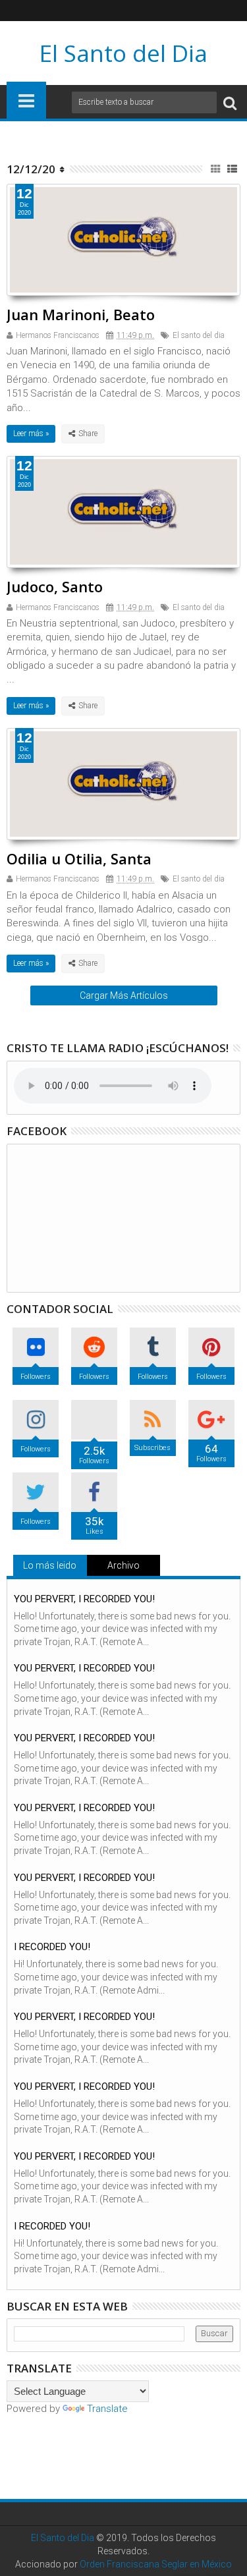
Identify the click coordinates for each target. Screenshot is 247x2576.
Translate (107, 2409)
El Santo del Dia (123, 53)
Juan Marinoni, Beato (81, 314)
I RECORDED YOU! (52, 1947)
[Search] (230, 102)
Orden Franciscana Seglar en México (156, 2564)
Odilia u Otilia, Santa (79, 858)
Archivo (123, 1565)
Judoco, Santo (55, 586)
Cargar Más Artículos (124, 995)
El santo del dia (199, 335)
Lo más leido (50, 1565)
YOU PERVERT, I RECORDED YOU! (84, 1599)
